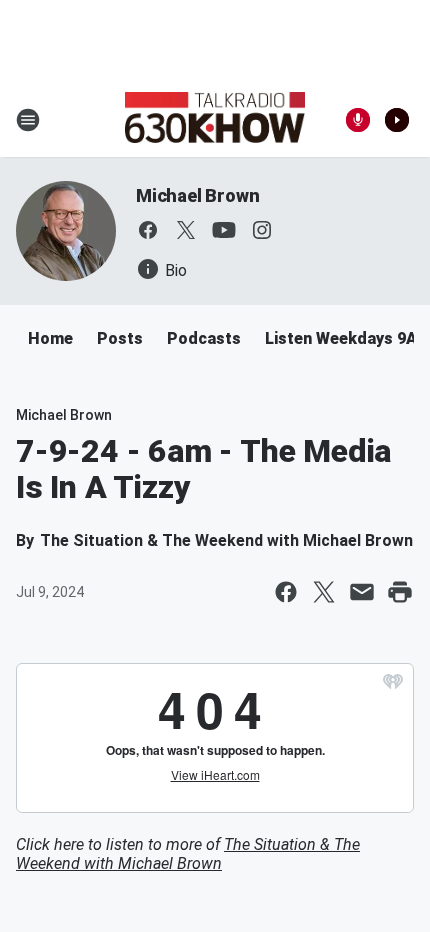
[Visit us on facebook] (148, 230)
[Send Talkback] (358, 120)
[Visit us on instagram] (262, 230)
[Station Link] (215, 120)
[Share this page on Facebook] (286, 592)
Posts (120, 338)
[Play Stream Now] (397, 120)
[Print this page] (400, 592)
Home (50, 338)
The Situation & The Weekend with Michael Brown (188, 854)
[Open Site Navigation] (28, 120)
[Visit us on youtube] (224, 230)
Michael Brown (197, 195)
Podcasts (204, 338)
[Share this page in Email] (362, 592)
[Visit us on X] (186, 230)
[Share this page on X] (324, 592)
